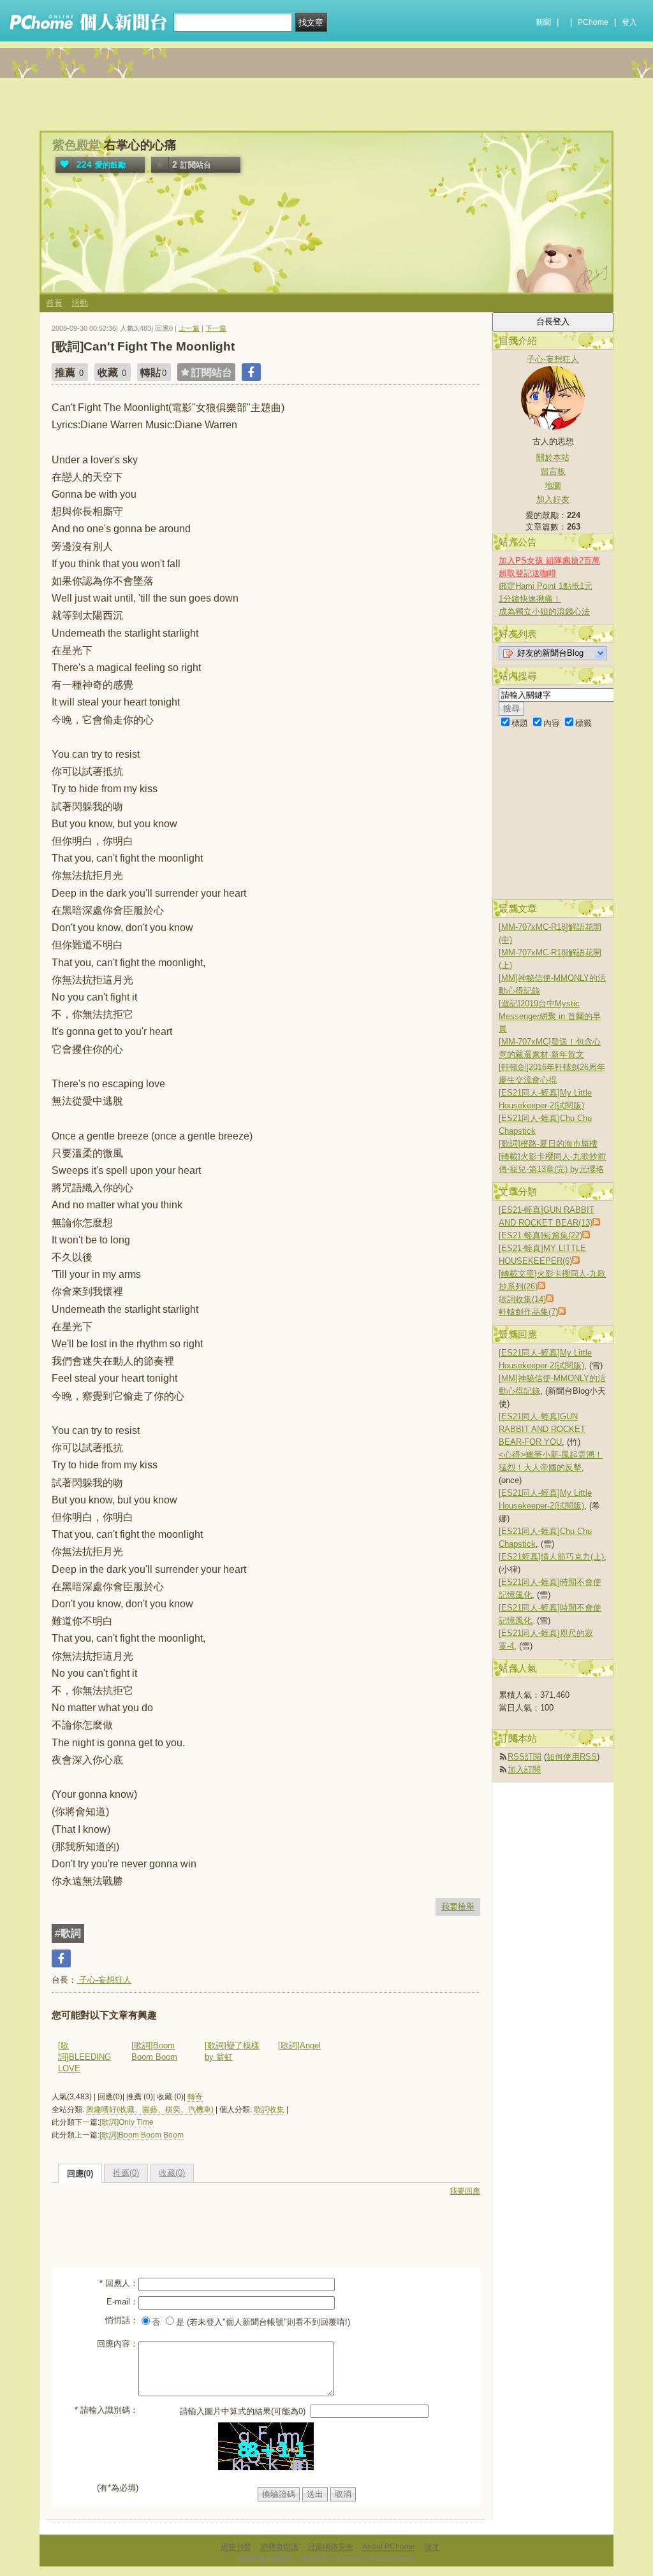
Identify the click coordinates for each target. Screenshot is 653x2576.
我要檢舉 (458, 1907)
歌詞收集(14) (522, 1299)
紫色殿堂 (77, 145)
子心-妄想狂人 (104, 1980)
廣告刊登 (236, 2547)
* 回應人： (119, 2283)
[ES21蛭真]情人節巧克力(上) (551, 1557)
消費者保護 (279, 2547)
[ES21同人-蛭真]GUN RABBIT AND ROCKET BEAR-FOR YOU (542, 1429)
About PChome (389, 2547)
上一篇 (189, 328)
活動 (80, 303)
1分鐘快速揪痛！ (530, 599)
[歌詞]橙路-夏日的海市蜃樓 (548, 1144)
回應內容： (118, 2344)
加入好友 (553, 499)
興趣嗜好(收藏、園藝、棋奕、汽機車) (150, 2109)
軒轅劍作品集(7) (528, 1312)
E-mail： (122, 2302)
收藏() (172, 2173)
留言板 (553, 471)
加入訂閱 (524, 1769)
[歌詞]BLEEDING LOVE (84, 2057)
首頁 (54, 303)
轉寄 (195, 2097)
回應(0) (80, 2174)
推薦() (126, 2173)
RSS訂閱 (525, 1757)
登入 (629, 22)
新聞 (543, 22)
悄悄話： (122, 2320)
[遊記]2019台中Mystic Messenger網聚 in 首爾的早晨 (550, 1016)
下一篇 (216, 328)
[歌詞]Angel (299, 2045)
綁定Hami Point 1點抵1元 (546, 586)
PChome (593, 22)
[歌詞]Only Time (127, 2122)
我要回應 (465, 2191)
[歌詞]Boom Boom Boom (142, 2135)
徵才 (432, 2547)
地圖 (553, 485)
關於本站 (553, 457)
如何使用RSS (572, 1757)
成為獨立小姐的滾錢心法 (544, 611)
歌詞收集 (269, 2109)
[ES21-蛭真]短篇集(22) (540, 1235)
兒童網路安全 (330, 2547)
